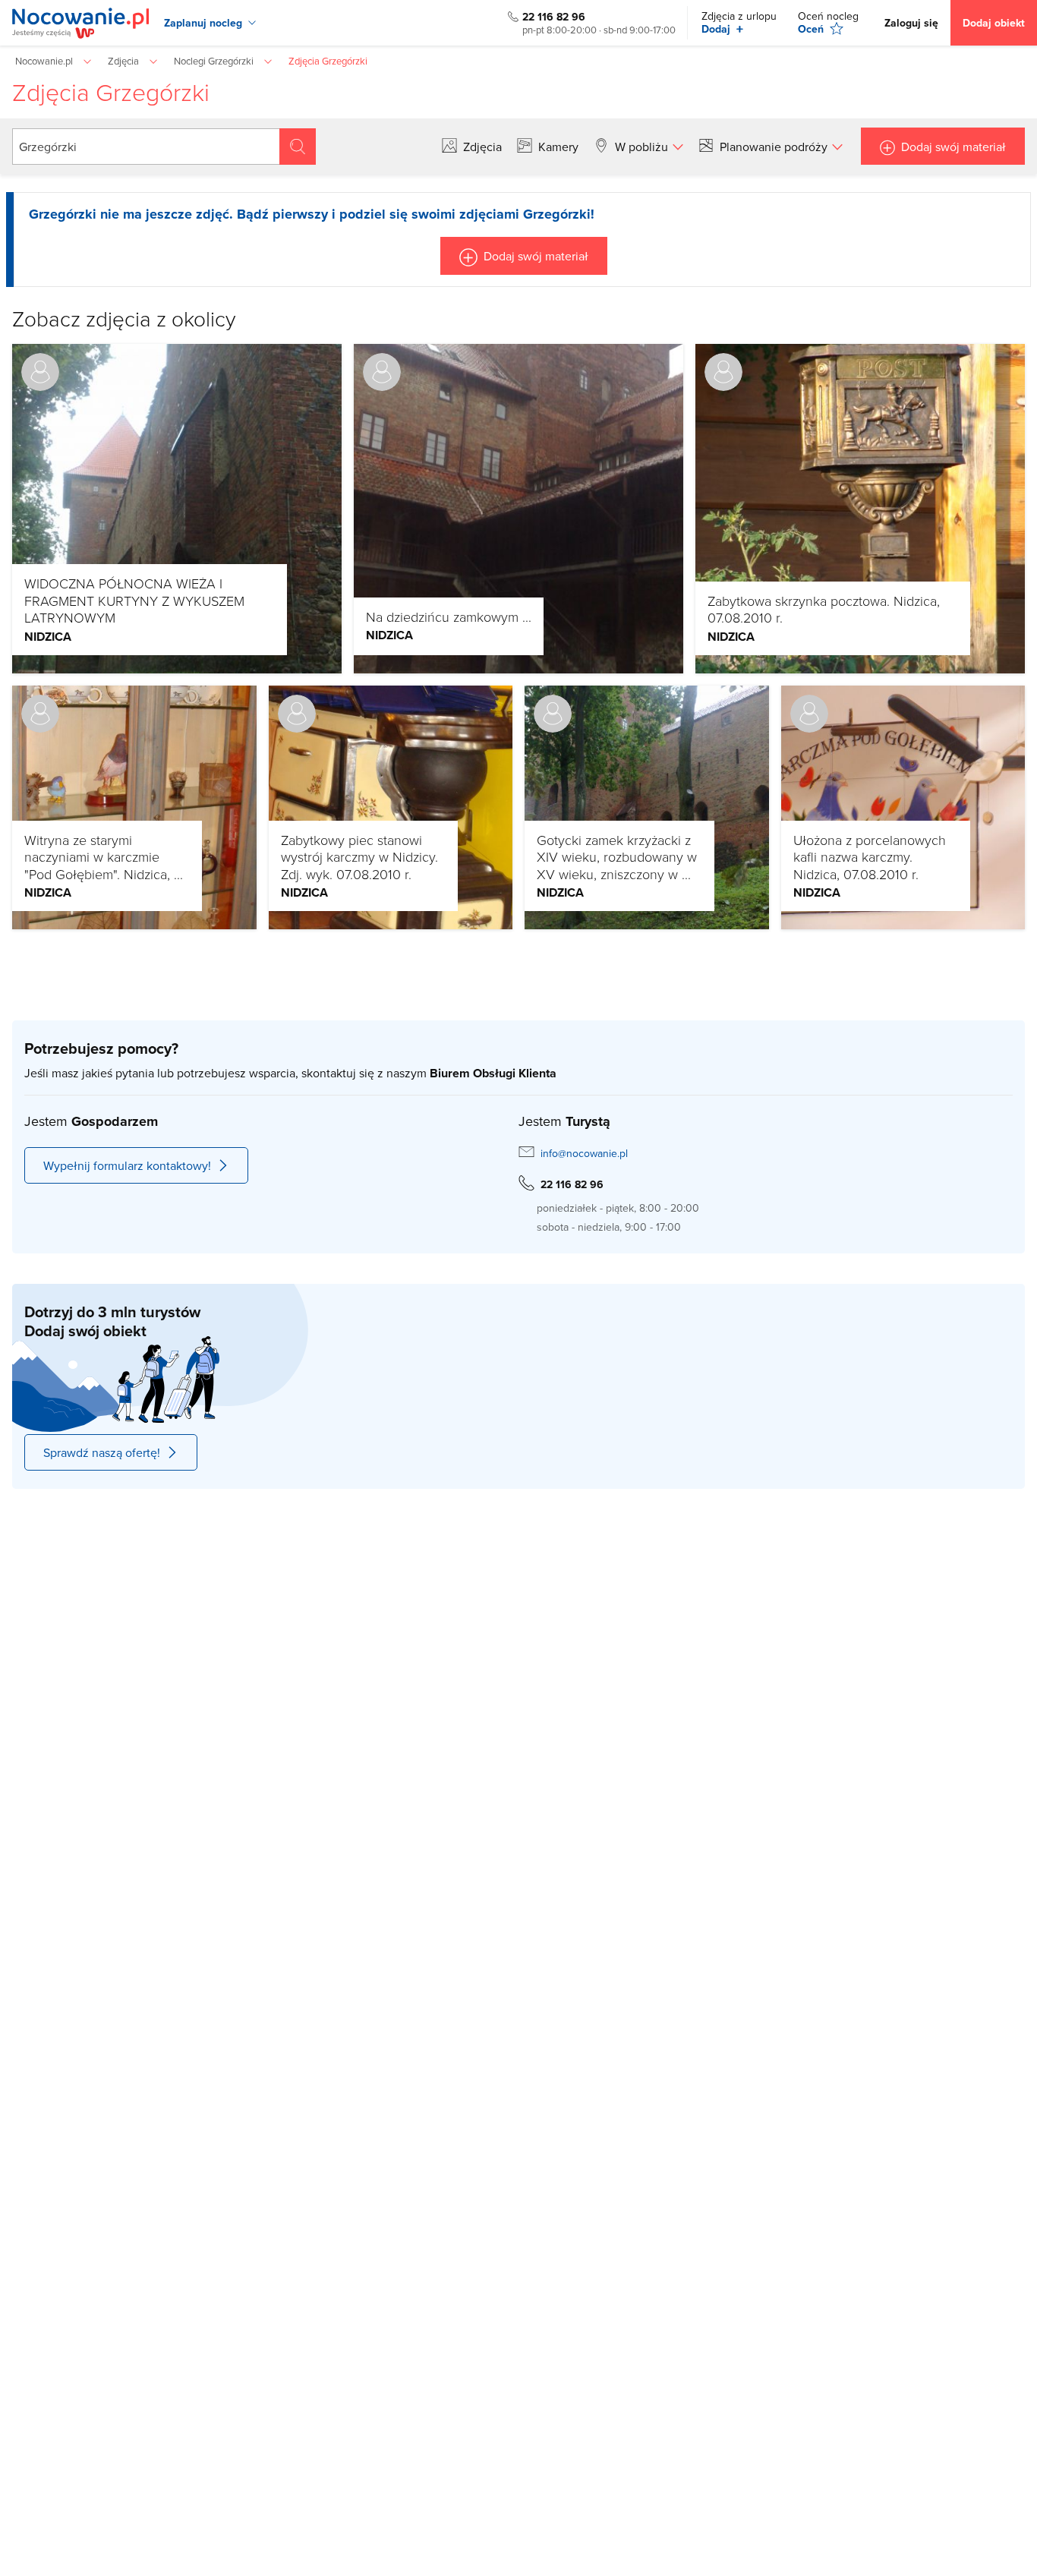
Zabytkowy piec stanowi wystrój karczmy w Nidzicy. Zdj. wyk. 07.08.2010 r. (359, 857)
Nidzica (48, 637)
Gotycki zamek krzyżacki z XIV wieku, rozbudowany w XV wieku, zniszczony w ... (617, 857)
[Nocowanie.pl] (80, 23)
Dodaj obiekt (994, 23)
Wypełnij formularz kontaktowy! (127, 1165)
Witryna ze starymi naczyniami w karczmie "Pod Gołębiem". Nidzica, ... (104, 857)
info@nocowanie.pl (584, 1153)
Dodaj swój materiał (953, 147)
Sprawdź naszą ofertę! (102, 1452)
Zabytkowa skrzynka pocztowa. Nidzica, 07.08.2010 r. (824, 609)
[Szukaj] (298, 147)
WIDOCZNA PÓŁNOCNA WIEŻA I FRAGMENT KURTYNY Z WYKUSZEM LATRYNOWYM (134, 600)
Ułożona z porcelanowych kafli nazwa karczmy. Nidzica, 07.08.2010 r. (870, 857)
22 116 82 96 (554, 17)
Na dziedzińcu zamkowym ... (449, 616)
